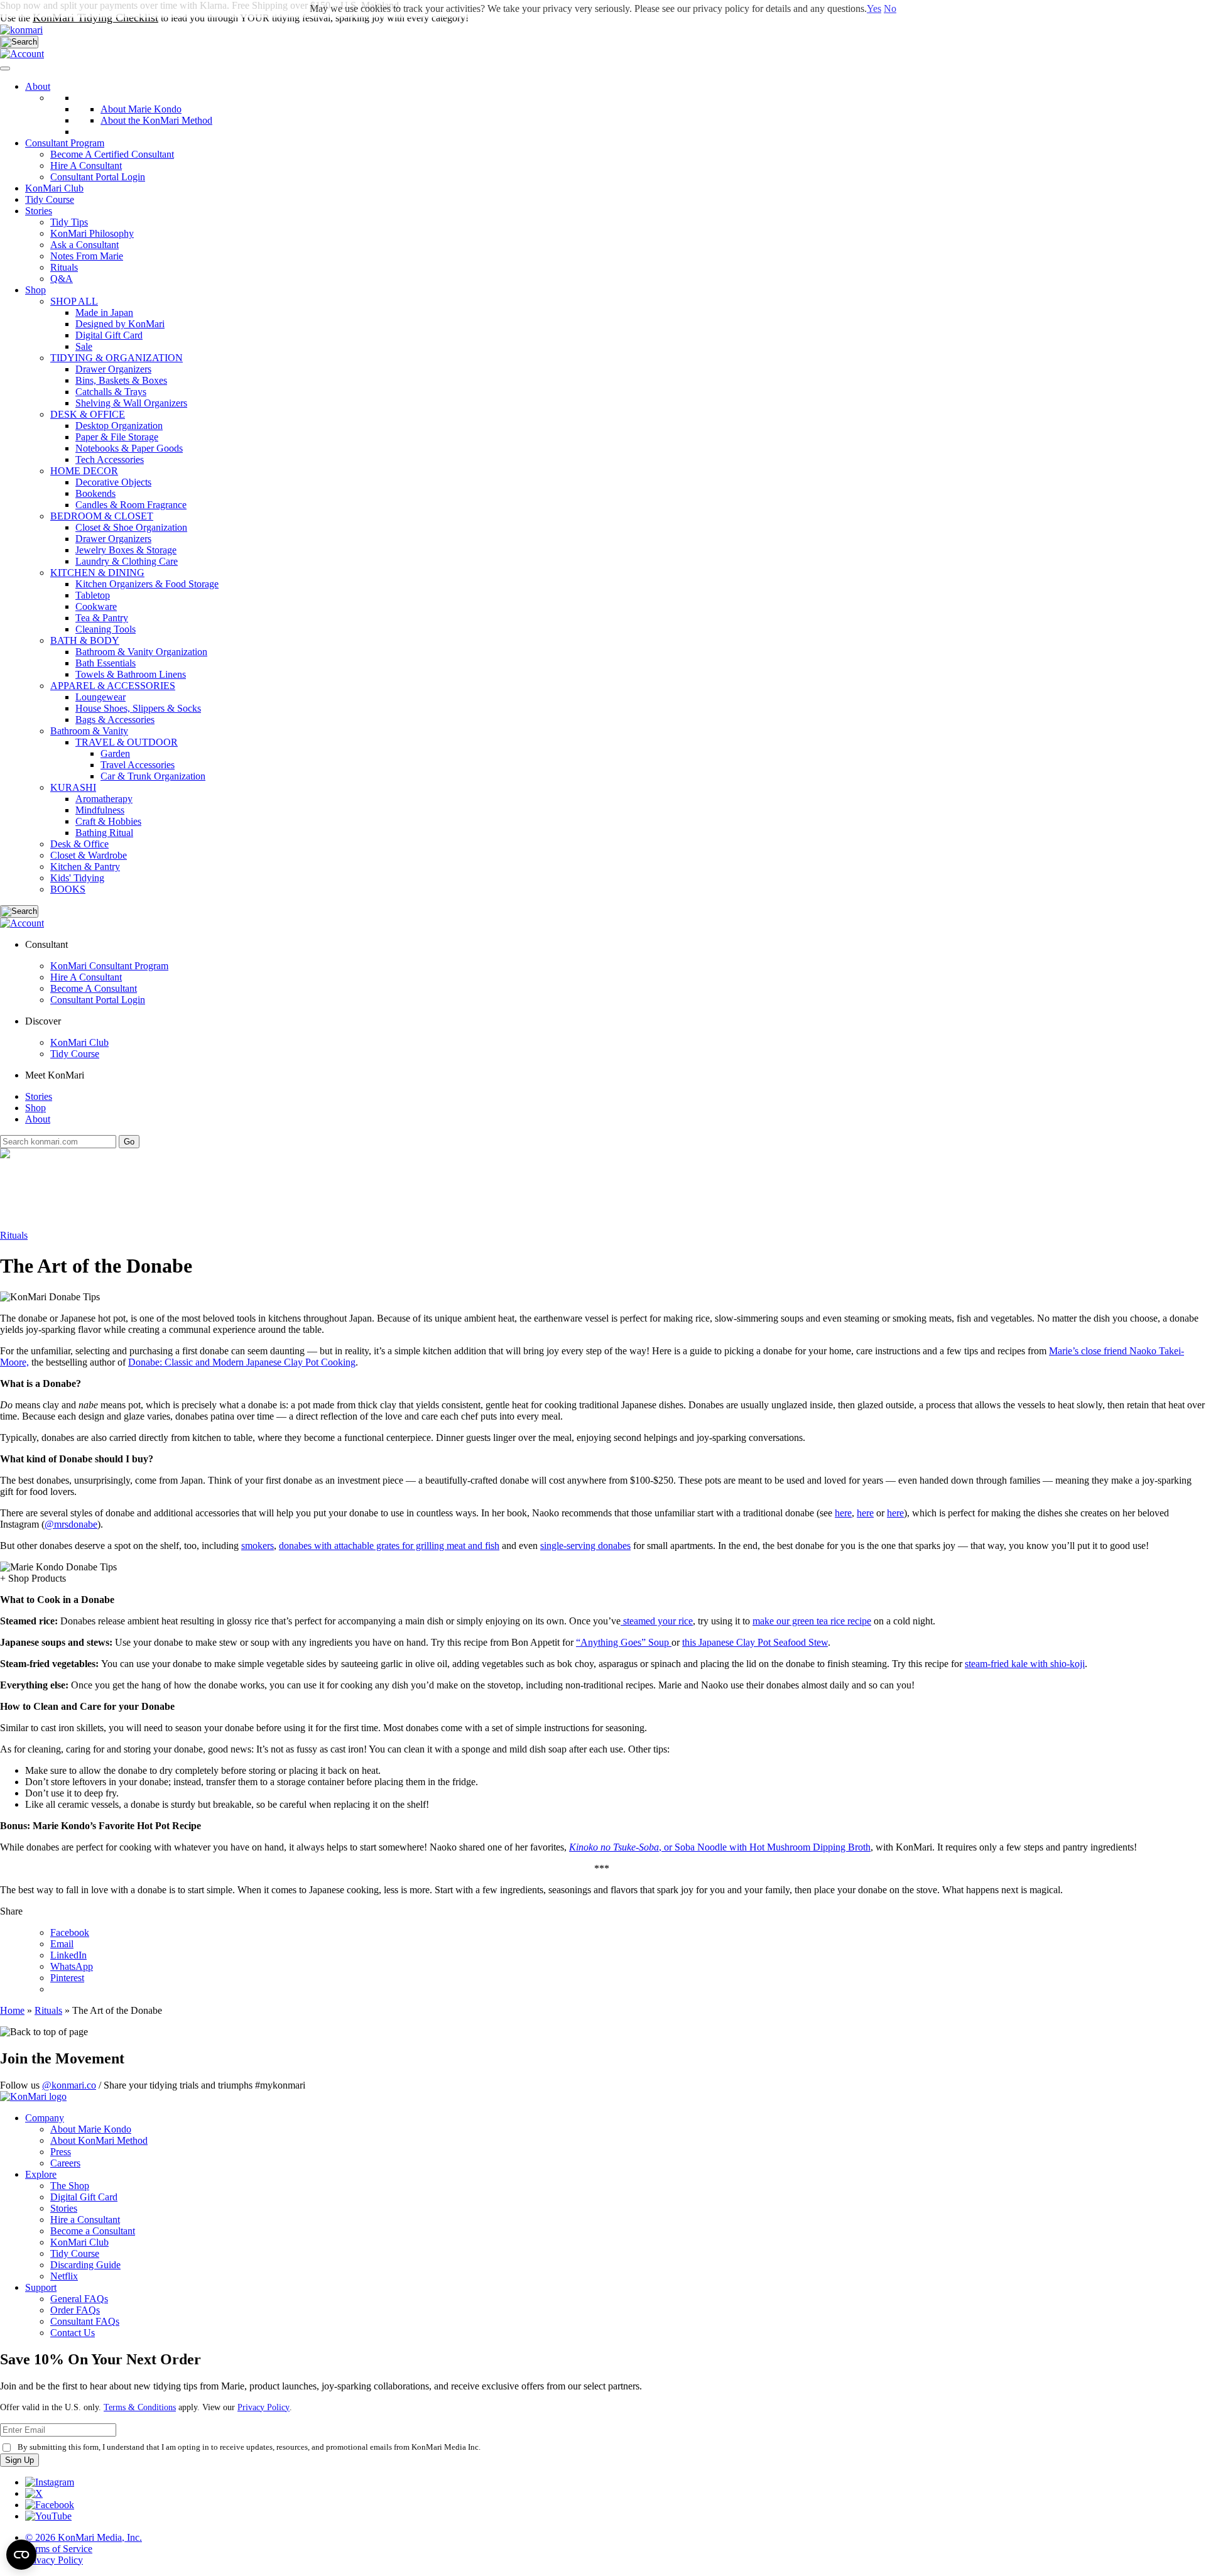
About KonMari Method (99, 2140)
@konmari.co (69, 2085)
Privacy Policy (263, 2407)
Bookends (95, 493)
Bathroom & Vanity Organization (141, 652)
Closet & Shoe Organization (131, 527)
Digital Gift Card (109, 335)
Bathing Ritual (104, 833)
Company (45, 2118)
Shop (35, 290)
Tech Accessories (110, 459)
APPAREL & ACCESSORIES (113, 686)
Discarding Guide (85, 2265)
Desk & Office (79, 844)
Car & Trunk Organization (153, 776)
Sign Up (19, 2460)
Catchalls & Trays (111, 392)
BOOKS (68, 889)
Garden (115, 753)
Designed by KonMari (120, 324)
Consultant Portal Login (98, 177)
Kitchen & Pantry (85, 867)
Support (41, 2287)
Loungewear (100, 697)
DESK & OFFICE (88, 414)
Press (61, 2152)
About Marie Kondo (91, 2129)
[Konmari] (21, 30)
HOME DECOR (84, 471)
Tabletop (93, 595)
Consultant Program (65, 143)
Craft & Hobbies (108, 821)
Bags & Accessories (115, 720)
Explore (41, 2174)
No (890, 8)
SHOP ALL (74, 301)
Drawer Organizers (113, 369)
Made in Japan (104, 312)
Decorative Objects (113, 482)
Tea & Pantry (102, 618)
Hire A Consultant (86, 166)
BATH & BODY (85, 640)
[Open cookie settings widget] (21, 2555)
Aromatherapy (104, 799)
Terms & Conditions (140, 2407)
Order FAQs (75, 2310)
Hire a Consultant (85, 2220)
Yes (874, 8)
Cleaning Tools (106, 629)
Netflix (64, 2276)
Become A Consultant (94, 988)
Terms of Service (59, 2549)
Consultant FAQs (85, 2321)
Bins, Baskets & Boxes (121, 380)
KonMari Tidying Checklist (95, 18)
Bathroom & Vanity (89, 731)
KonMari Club (79, 1042)
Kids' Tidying (77, 878)
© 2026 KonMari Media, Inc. (84, 2537)
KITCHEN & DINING (97, 573)
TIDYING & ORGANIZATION (117, 358)
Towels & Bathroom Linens (131, 674)
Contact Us (73, 2333)
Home (12, 2010)
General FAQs (79, 2299)
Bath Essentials (106, 663)
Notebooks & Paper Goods (129, 448)
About (38, 86)
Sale (84, 346)
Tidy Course (50, 199)
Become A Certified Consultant (112, 154)
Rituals (14, 1235)
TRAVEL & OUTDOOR (127, 742)
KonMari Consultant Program (109, 966)
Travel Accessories (138, 765)
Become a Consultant (93, 2231)
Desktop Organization (119, 426)
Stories (39, 211)
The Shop (70, 2186)
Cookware (96, 606)
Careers (65, 2163)
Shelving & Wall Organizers (131, 403)
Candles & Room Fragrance (131, 505)
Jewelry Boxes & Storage (126, 550)
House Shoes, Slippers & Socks (138, 708)
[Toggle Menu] (5, 68)
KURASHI (73, 787)
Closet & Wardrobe (89, 855)
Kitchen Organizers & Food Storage (147, 584)
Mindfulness (100, 810)
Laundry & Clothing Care (127, 561)
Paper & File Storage (117, 437)
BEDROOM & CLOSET (102, 516)
